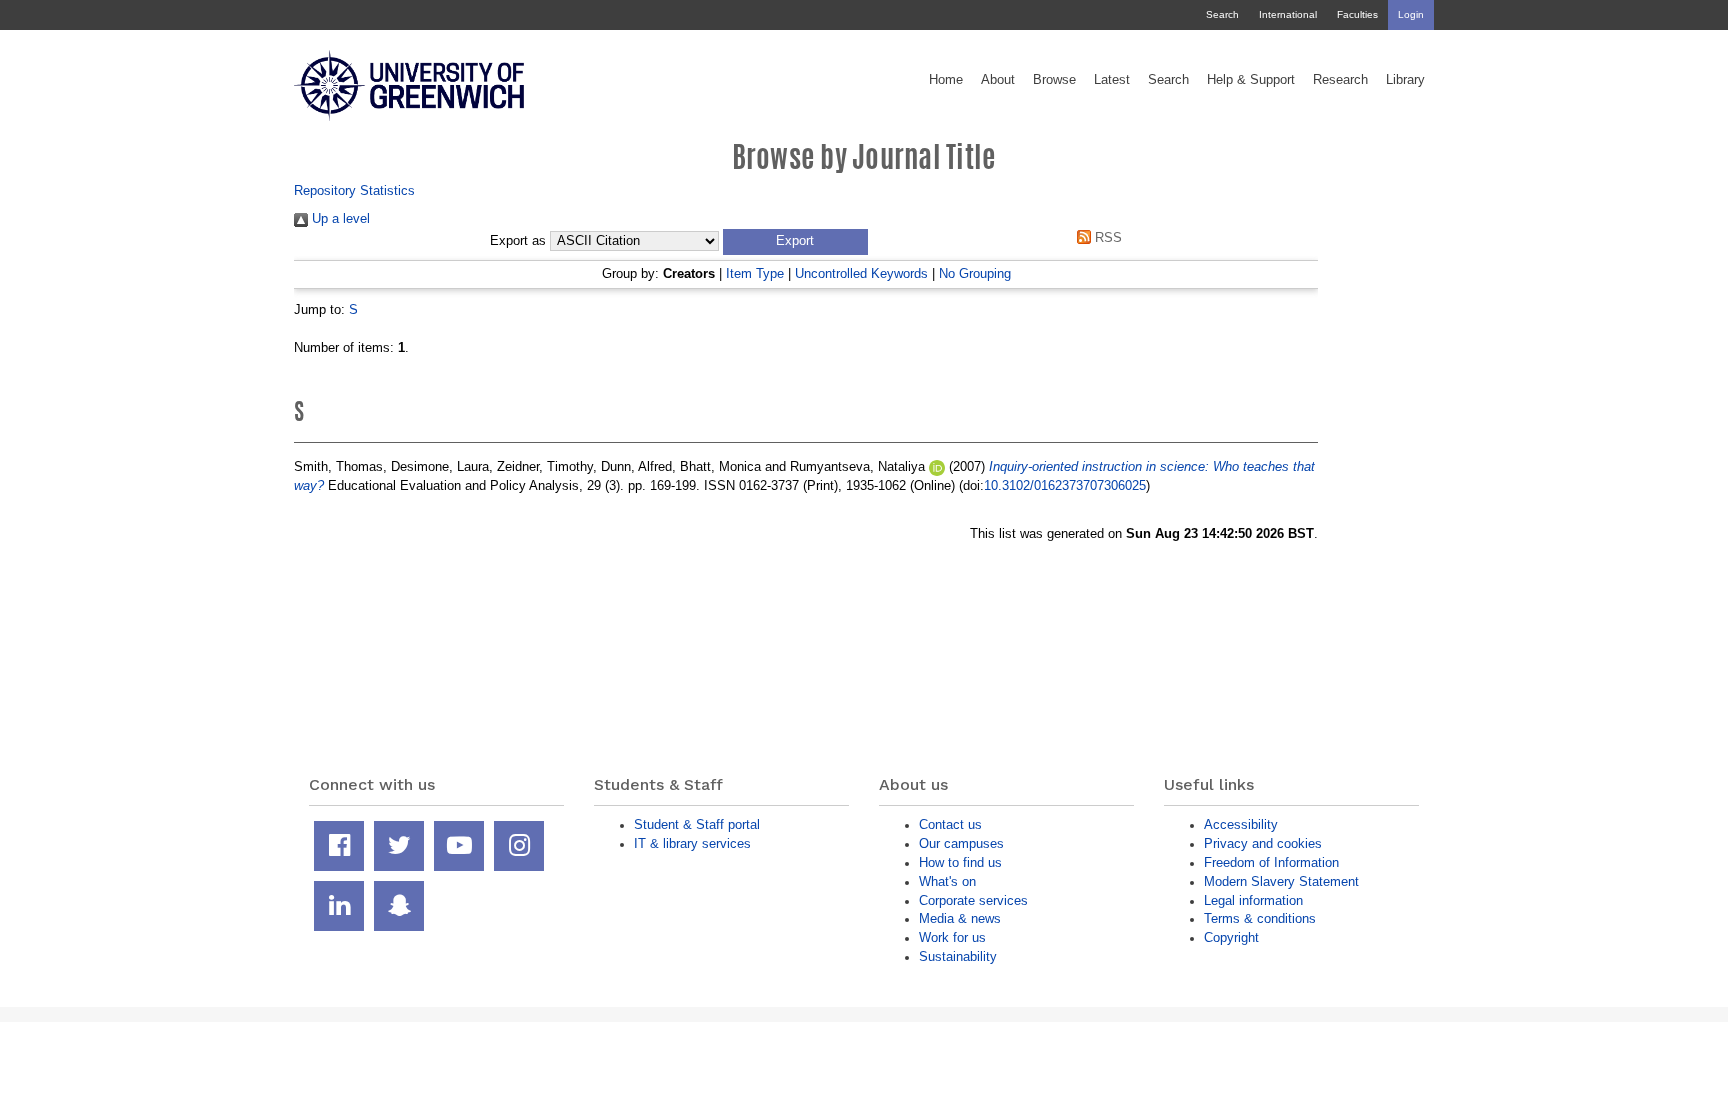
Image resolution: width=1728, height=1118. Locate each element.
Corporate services (973, 900)
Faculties (1357, 14)
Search (1222, 14)
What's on (947, 881)
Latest (1112, 80)
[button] (795, 242)
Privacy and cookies (1263, 843)
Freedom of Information (1271, 862)
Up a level (339, 218)
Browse (1054, 80)
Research (1340, 80)
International (1288, 14)
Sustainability (958, 956)
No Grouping (975, 273)
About (998, 80)
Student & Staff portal (697, 824)
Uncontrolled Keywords (861, 273)
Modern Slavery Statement (1281, 881)
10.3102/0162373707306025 (1065, 485)
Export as (518, 241)
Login (1411, 14)
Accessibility (1241, 824)
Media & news (960, 918)
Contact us (950, 824)
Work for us (952, 937)
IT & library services (692, 843)
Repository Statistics (354, 190)
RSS (1106, 237)
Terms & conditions (1260, 918)
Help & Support (1251, 80)
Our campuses (961, 843)
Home (946, 80)
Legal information (1253, 900)
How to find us (960, 862)
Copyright (1231, 937)
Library (1405, 80)
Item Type (755, 273)
